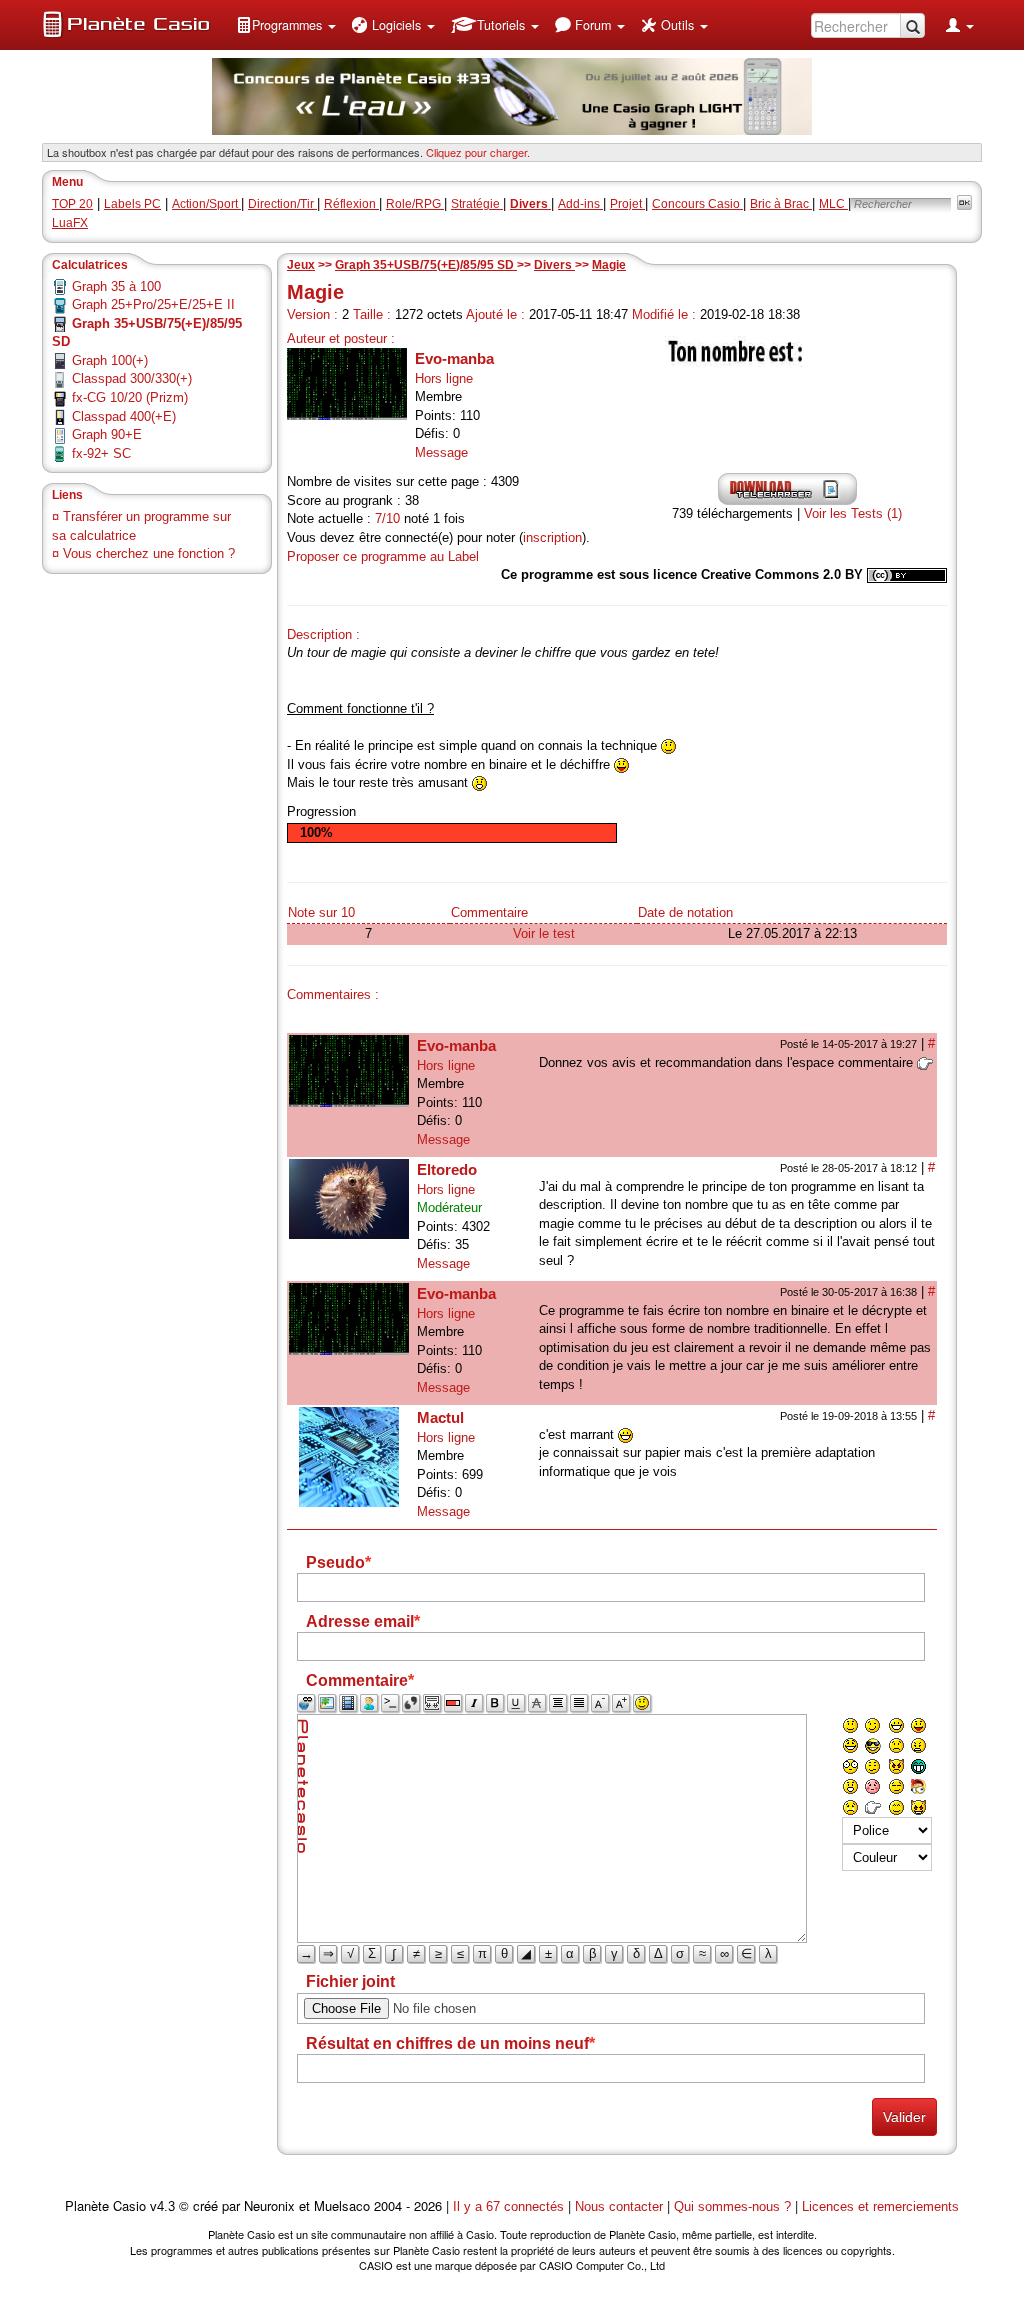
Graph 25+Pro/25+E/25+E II (153, 304)
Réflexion (351, 204)
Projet (627, 204)
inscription (552, 537)
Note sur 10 (321, 912)
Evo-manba (454, 358)
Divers (554, 265)
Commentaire (489, 912)
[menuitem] (286, 25)
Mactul (440, 1417)
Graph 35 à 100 (116, 286)
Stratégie (477, 204)
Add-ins (580, 204)
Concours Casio (697, 204)
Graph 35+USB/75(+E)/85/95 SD (426, 265)
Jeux (301, 265)
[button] (286, 25)
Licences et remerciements (880, 2206)
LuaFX (70, 223)
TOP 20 (72, 204)
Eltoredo (447, 1169)
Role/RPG (415, 204)
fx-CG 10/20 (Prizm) (130, 397)
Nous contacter (619, 2206)
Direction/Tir (282, 204)
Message (441, 452)
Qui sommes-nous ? (732, 2206)
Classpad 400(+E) (124, 416)
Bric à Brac (781, 204)
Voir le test (544, 933)
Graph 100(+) (110, 360)
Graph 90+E (107, 434)
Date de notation (685, 912)
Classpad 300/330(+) (132, 378)
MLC (833, 204)
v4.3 (162, 2206)
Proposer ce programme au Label (383, 556)
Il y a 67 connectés (510, 2206)
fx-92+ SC (101, 453)
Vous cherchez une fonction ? (149, 553)
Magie (609, 265)
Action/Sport (206, 204)
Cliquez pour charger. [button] (478, 152)
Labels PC (132, 204)
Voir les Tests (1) (853, 513)
